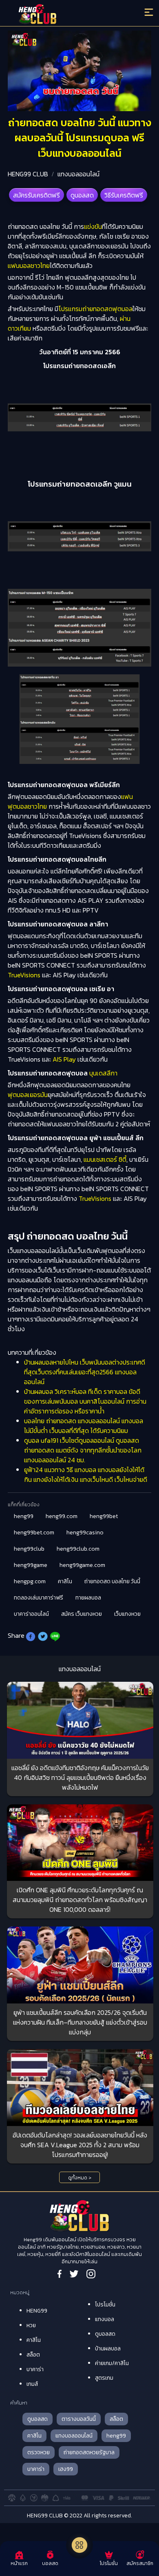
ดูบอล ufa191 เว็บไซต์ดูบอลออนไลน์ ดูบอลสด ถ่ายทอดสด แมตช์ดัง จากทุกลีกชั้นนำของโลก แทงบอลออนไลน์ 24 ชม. (83, 1450)
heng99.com (62, 1516)
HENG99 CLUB (28, 174)
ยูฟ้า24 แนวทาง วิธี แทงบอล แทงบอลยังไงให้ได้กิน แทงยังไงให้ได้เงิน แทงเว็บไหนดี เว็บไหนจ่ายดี (86, 1475)
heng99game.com (82, 1565)
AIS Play (63, 1059)
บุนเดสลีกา (103, 1073)
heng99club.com (78, 1549)
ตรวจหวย (39, 2452)
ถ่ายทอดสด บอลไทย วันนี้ (112, 1581)
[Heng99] (62, 14)
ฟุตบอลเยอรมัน (28, 1095)
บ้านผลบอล (108, 2349)
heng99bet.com (34, 1533)
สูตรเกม (104, 2378)
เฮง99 (66, 2469)
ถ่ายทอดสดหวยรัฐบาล (89, 2452)
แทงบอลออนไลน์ (78, 174)
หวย (31, 2325)
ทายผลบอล (88, 1598)
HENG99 (37, 2311)
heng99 (24, 1516)
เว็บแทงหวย (127, 1614)
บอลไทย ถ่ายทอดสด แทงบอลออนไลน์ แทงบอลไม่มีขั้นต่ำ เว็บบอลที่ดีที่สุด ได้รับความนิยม (84, 1426)
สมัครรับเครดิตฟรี (36, 195)
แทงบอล (105, 2319)
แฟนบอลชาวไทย (29, 265)
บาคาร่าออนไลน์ (31, 1614)
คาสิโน (65, 1581)
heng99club (29, 1549)
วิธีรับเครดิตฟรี (124, 195)
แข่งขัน (93, 226)
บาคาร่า (35, 2369)
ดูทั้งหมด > (80, 2178)
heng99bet (104, 1516)
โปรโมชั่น (105, 2305)
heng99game (31, 1565)
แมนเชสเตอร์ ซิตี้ (105, 1159)
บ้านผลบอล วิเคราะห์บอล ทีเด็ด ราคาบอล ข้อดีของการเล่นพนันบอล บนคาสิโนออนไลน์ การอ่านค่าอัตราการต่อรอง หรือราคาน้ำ (85, 1401)
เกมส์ (32, 2384)
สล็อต (33, 2355)
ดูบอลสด (82, 195)
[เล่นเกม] (79, 2545)
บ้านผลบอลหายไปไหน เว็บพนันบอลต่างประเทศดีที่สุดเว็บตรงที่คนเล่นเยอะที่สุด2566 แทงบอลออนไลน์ (85, 1372)
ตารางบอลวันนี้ (79, 2419)
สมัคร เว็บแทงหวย (82, 1614)
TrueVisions (24, 975)
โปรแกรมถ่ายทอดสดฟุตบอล (95, 309)
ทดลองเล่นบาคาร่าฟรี (39, 1598)
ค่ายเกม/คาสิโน (112, 2363)
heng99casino (85, 1533)
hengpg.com (30, 1581)
